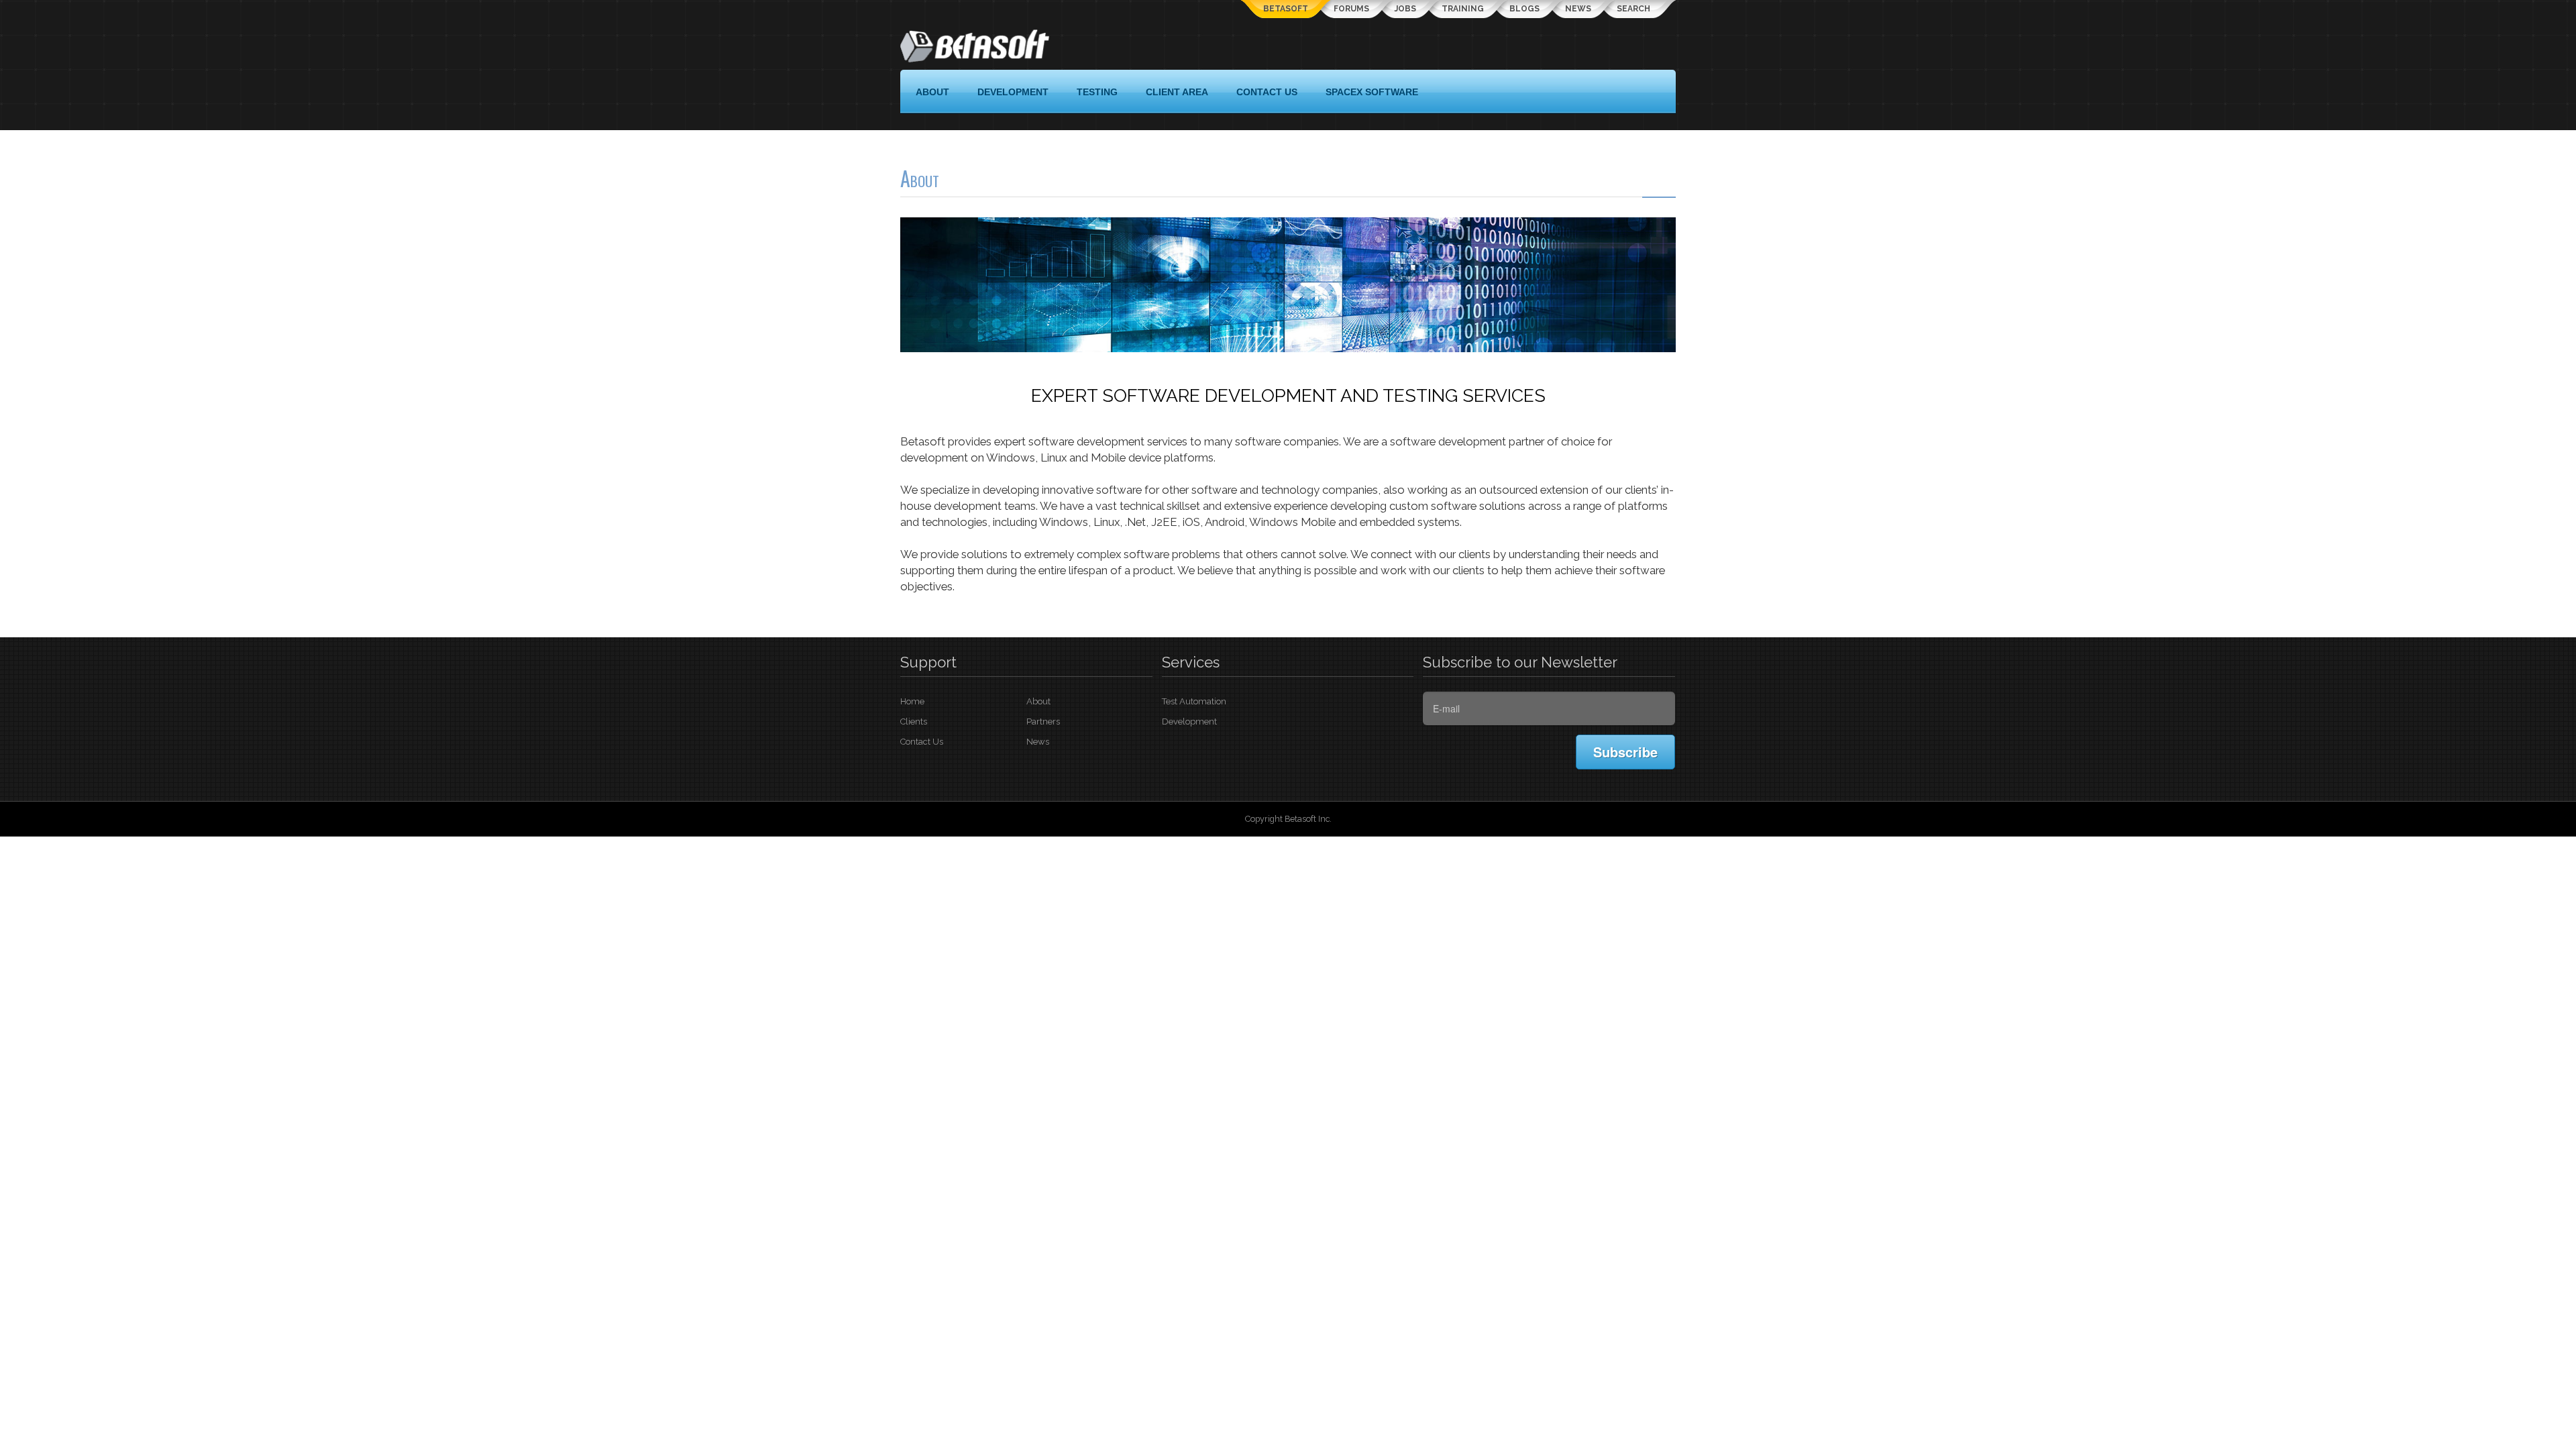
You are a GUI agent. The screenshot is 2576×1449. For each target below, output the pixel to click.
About (1038, 701)
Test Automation (1194, 701)
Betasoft (1286, 9)
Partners (1043, 721)
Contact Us (922, 742)
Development (1189, 721)
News (1578, 9)
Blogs (1524, 9)
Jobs (1405, 9)
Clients (914, 721)
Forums (1351, 9)
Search (1633, 9)
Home (912, 701)
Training (1463, 9)
